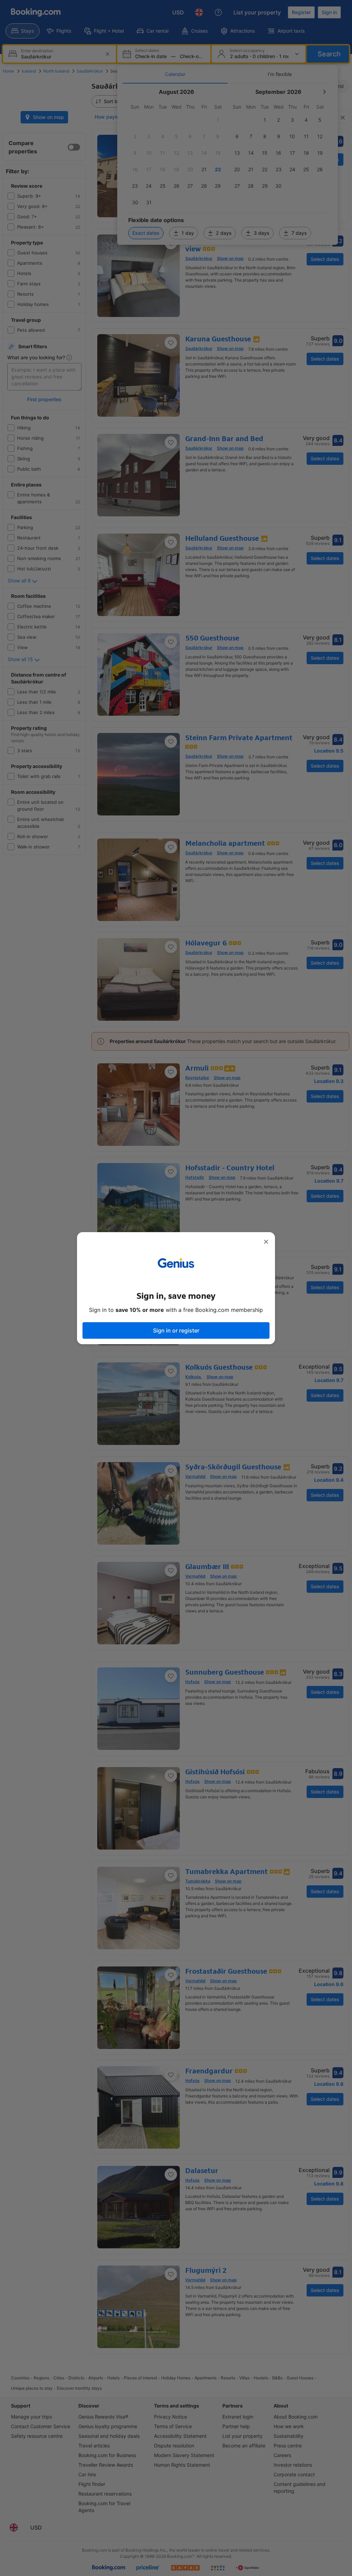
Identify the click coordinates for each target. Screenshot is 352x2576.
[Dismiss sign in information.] (266, 1242)
